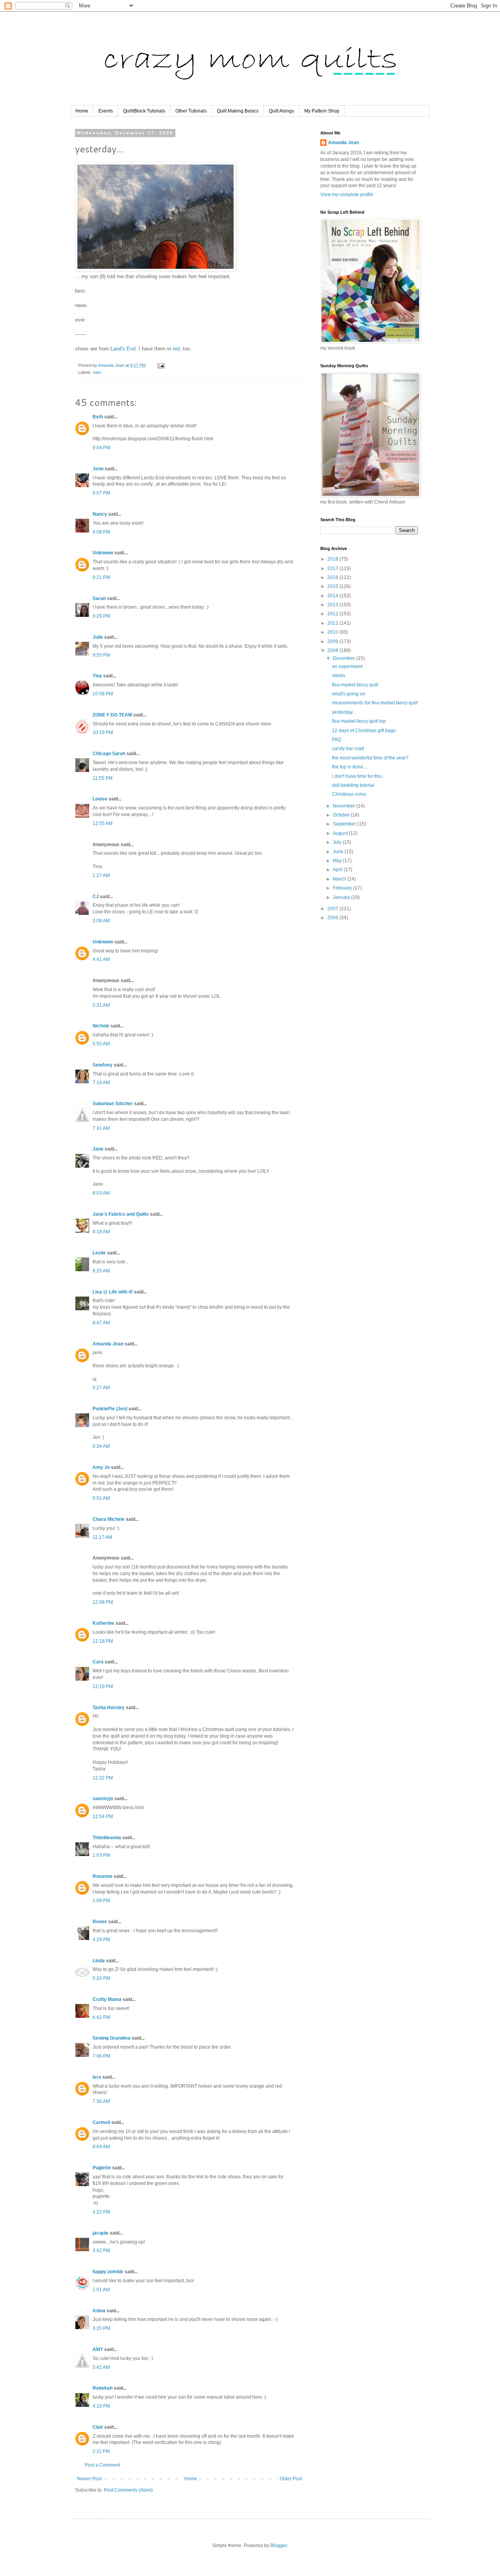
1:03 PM (101, 1855)
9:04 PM (101, 448)
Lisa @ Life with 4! (113, 1292)
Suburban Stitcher (113, 1104)
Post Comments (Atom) (128, 2490)
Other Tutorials (191, 111)
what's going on (349, 694)
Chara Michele (109, 1519)
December (345, 658)
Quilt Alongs (281, 111)
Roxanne (103, 1876)
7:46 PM (101, 2056)
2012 (333, 614)
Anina (99, 2311)
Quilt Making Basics (238, 111)
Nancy (100, 514)
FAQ (337, 740)
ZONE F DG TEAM (112, 715)
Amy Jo (101, 1467)
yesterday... (344, 712)
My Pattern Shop (322, 111)
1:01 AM (101, 2290)
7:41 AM (101, 1128)
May (338, 861)
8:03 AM (101, 1193)
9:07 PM (101, 493)
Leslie (99, 1253)
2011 (333, 623)
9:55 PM (101, 655)
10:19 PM (103, 732)
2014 (333, 596)
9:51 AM (101, 1498)
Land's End (123, 349)
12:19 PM (103, 1686)
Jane (98, 1149)
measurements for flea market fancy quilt (375, 703)
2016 (333, 577)
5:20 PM (101, 1978)
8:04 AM (101, 2147)
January (342, 897)
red (176, 349)
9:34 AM (101, 1446)
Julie (98, 637)
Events (106, 111)
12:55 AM (103, 824)
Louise (100, 799)
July (338, 842)
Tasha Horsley (109, 1708)
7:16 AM (101, 1083)
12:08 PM (103, 1602)
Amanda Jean (108, 1344)
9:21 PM (101, 577)
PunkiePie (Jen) (110, 1409)
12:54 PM (103, 1817)
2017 (333, 568)
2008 (333, 650)
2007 (333, 909)
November (345, 806)
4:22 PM (101, 2212)
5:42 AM (101, 2367)
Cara (98, 1662)
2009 (333, 641)
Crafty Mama (107, 1999)
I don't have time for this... (359, 776)
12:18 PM (103, 1641)
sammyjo (103, 1799)
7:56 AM (101, 2101)
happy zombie (108, 2272)
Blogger (279, 2546)
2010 (333, 632)
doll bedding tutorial (353, 785)
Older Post (291, 2479)
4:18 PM (101, 2406)
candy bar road (348, 749)
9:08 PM (101, 532)
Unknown (103, 553)
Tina (97, 676)
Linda (99, 1961)
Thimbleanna (107, 1838)
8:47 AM (101, 1323)
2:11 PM (101, 2451)
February (343, 888)
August (341, 833)
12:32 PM (103, 1778)
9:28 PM (101, 616)
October (342, 815)
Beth (98, 417)
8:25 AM (101, 1271)
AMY (98, 2349)
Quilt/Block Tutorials (144, 111)
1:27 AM (101, 875)
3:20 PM (101, 2328)
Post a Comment (102, 2465)
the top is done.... (350, 767)
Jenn (98, 469)
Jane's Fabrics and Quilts (121, 1214)
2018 (333, 559)
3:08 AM (101, 921)
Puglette (102, 2168)
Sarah (99, 598)
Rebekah (103, 2388)
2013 (333, 605)
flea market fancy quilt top (359, 721)
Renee (100, 1922)
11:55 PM (103, 778)
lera (97, 2077)
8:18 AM (101, 1232)
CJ (96, 897)
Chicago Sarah (109, 754)
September (345, 824)
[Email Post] (161, 365)
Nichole (101, 1026)
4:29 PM (101, 1940)
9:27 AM (101, 1388)
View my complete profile (347, 195)
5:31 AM (101, 1005)
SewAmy (103, 1065)
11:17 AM (102, 1537)
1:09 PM (101, 1901)
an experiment (347, 666)
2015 (333, 586)
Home (82, 111)
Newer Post (89, 2479)
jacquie (101, 2233)
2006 (333, 918)
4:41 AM (101, 959)
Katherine (104, 1623)
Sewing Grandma (112, 2038)
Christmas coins (349, 794)
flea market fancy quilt (355, 685)
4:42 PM (101, 2251)
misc (97, 372)
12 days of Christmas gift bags (364, 731)
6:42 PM (101, 2017)
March (340, 879)
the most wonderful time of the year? (370, 758)
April (338, 870)
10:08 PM (103, 694)
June (339, 852)
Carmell (101, 2122)
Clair (98, 2427)
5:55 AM (101, 1044)
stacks (339, 675)
